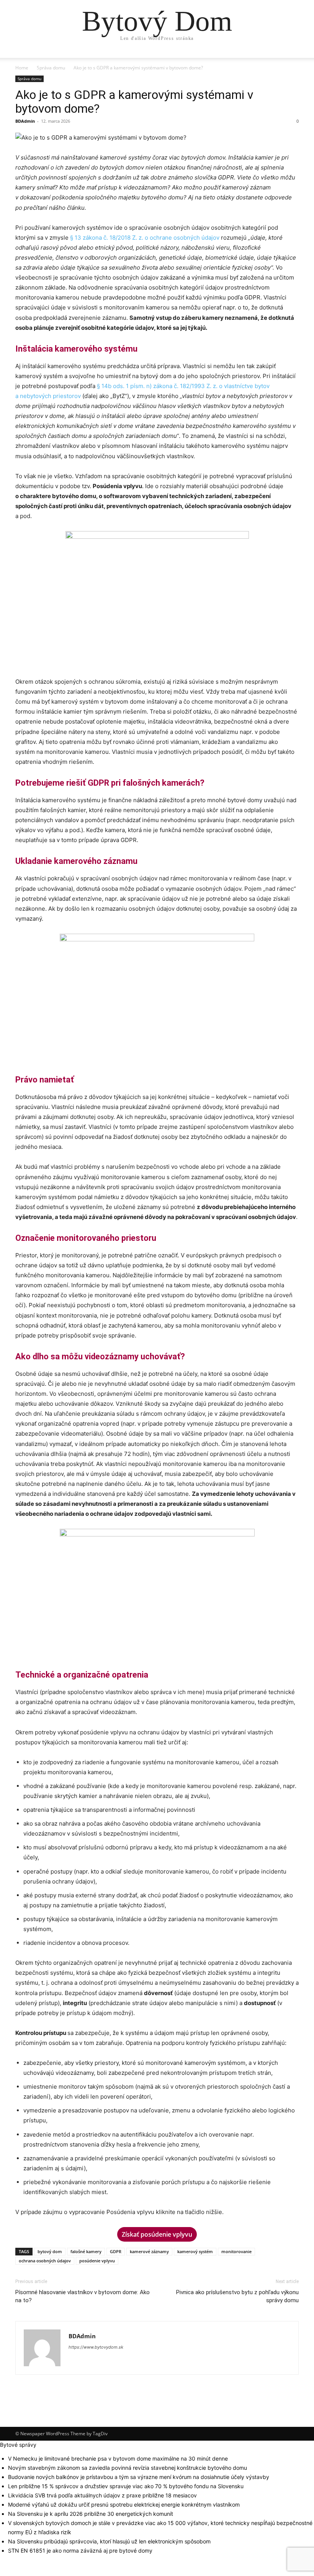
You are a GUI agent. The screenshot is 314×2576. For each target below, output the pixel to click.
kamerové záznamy (149, 2251)
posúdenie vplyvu (97, 2261)
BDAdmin (25, 121)
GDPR (116, 2251)
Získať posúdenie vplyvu (157, 2234)
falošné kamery (86, 2251)
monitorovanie (236, 2251)
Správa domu (51, 68)
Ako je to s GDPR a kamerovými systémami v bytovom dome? (134, 102)
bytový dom (50, 2251)
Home (22, 68)
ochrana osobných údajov (45, 2261)
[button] (289, 59)
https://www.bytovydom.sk (96, 2347)
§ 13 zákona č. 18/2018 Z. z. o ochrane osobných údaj (141, 238)
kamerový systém (195, 2251)
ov (216, 238)
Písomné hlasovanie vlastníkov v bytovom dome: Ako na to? (83, 2296)
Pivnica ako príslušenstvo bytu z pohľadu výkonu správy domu (237, 2296)
